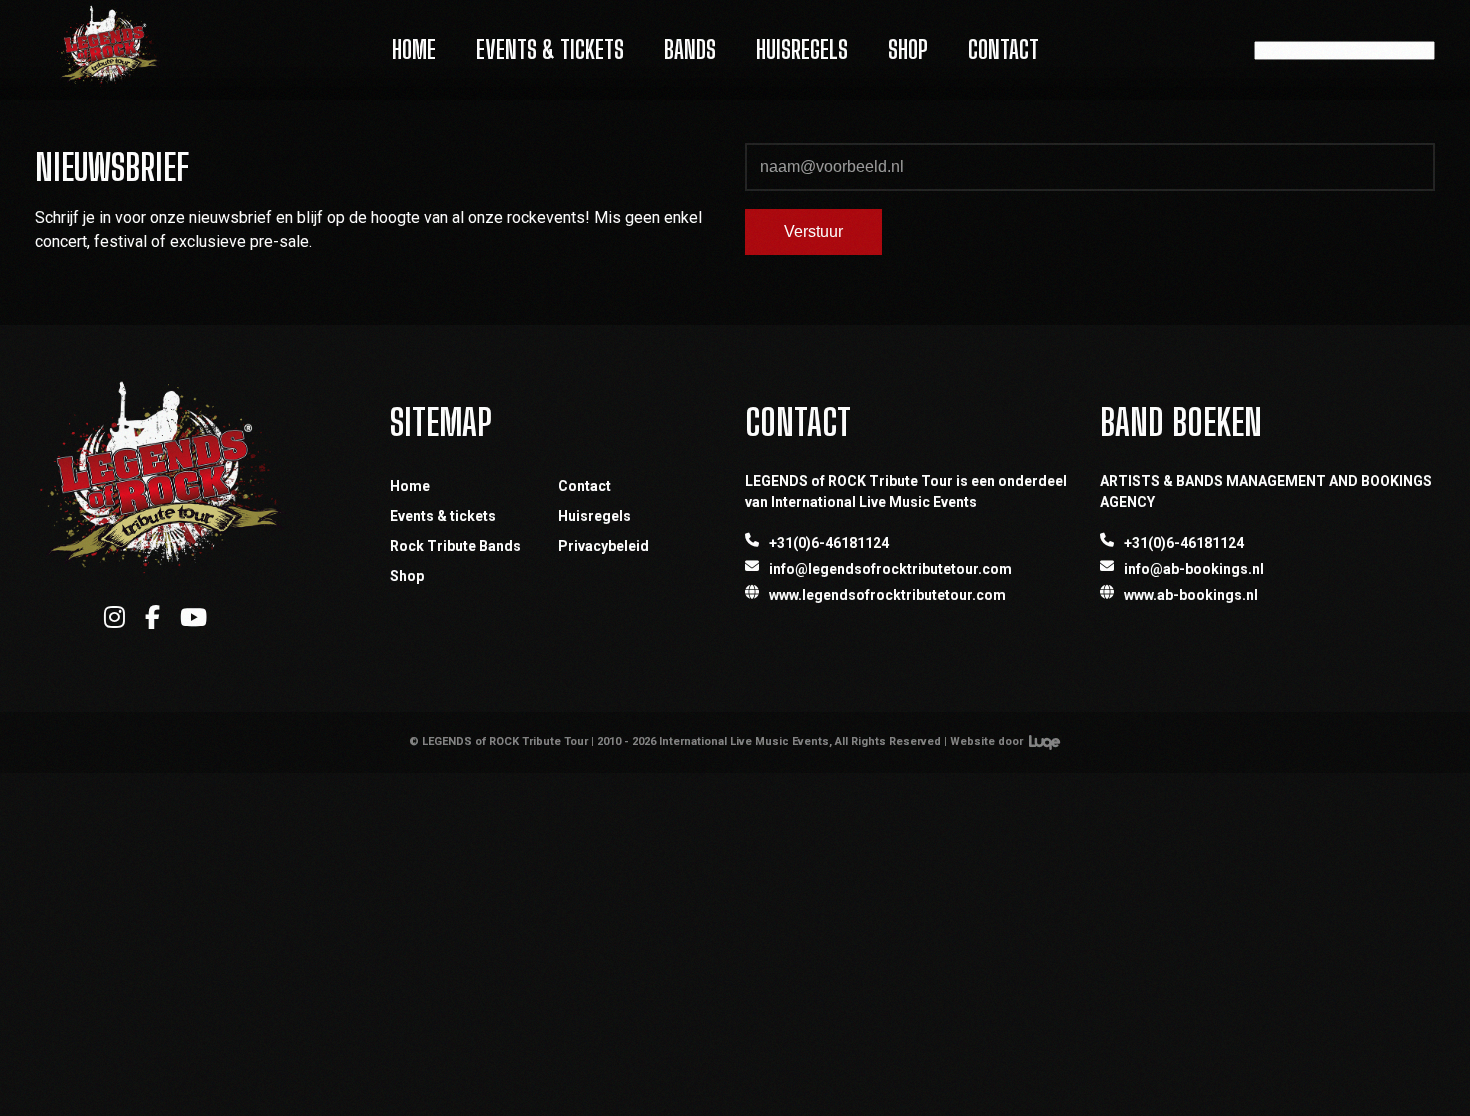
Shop (908, 49)
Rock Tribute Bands (455, 546)
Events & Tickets (550, 49)
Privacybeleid (603, 546)
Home (414, 49)
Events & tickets (443, 516)
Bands (690, 49)
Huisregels (802, 49)
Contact (1003, 49)
